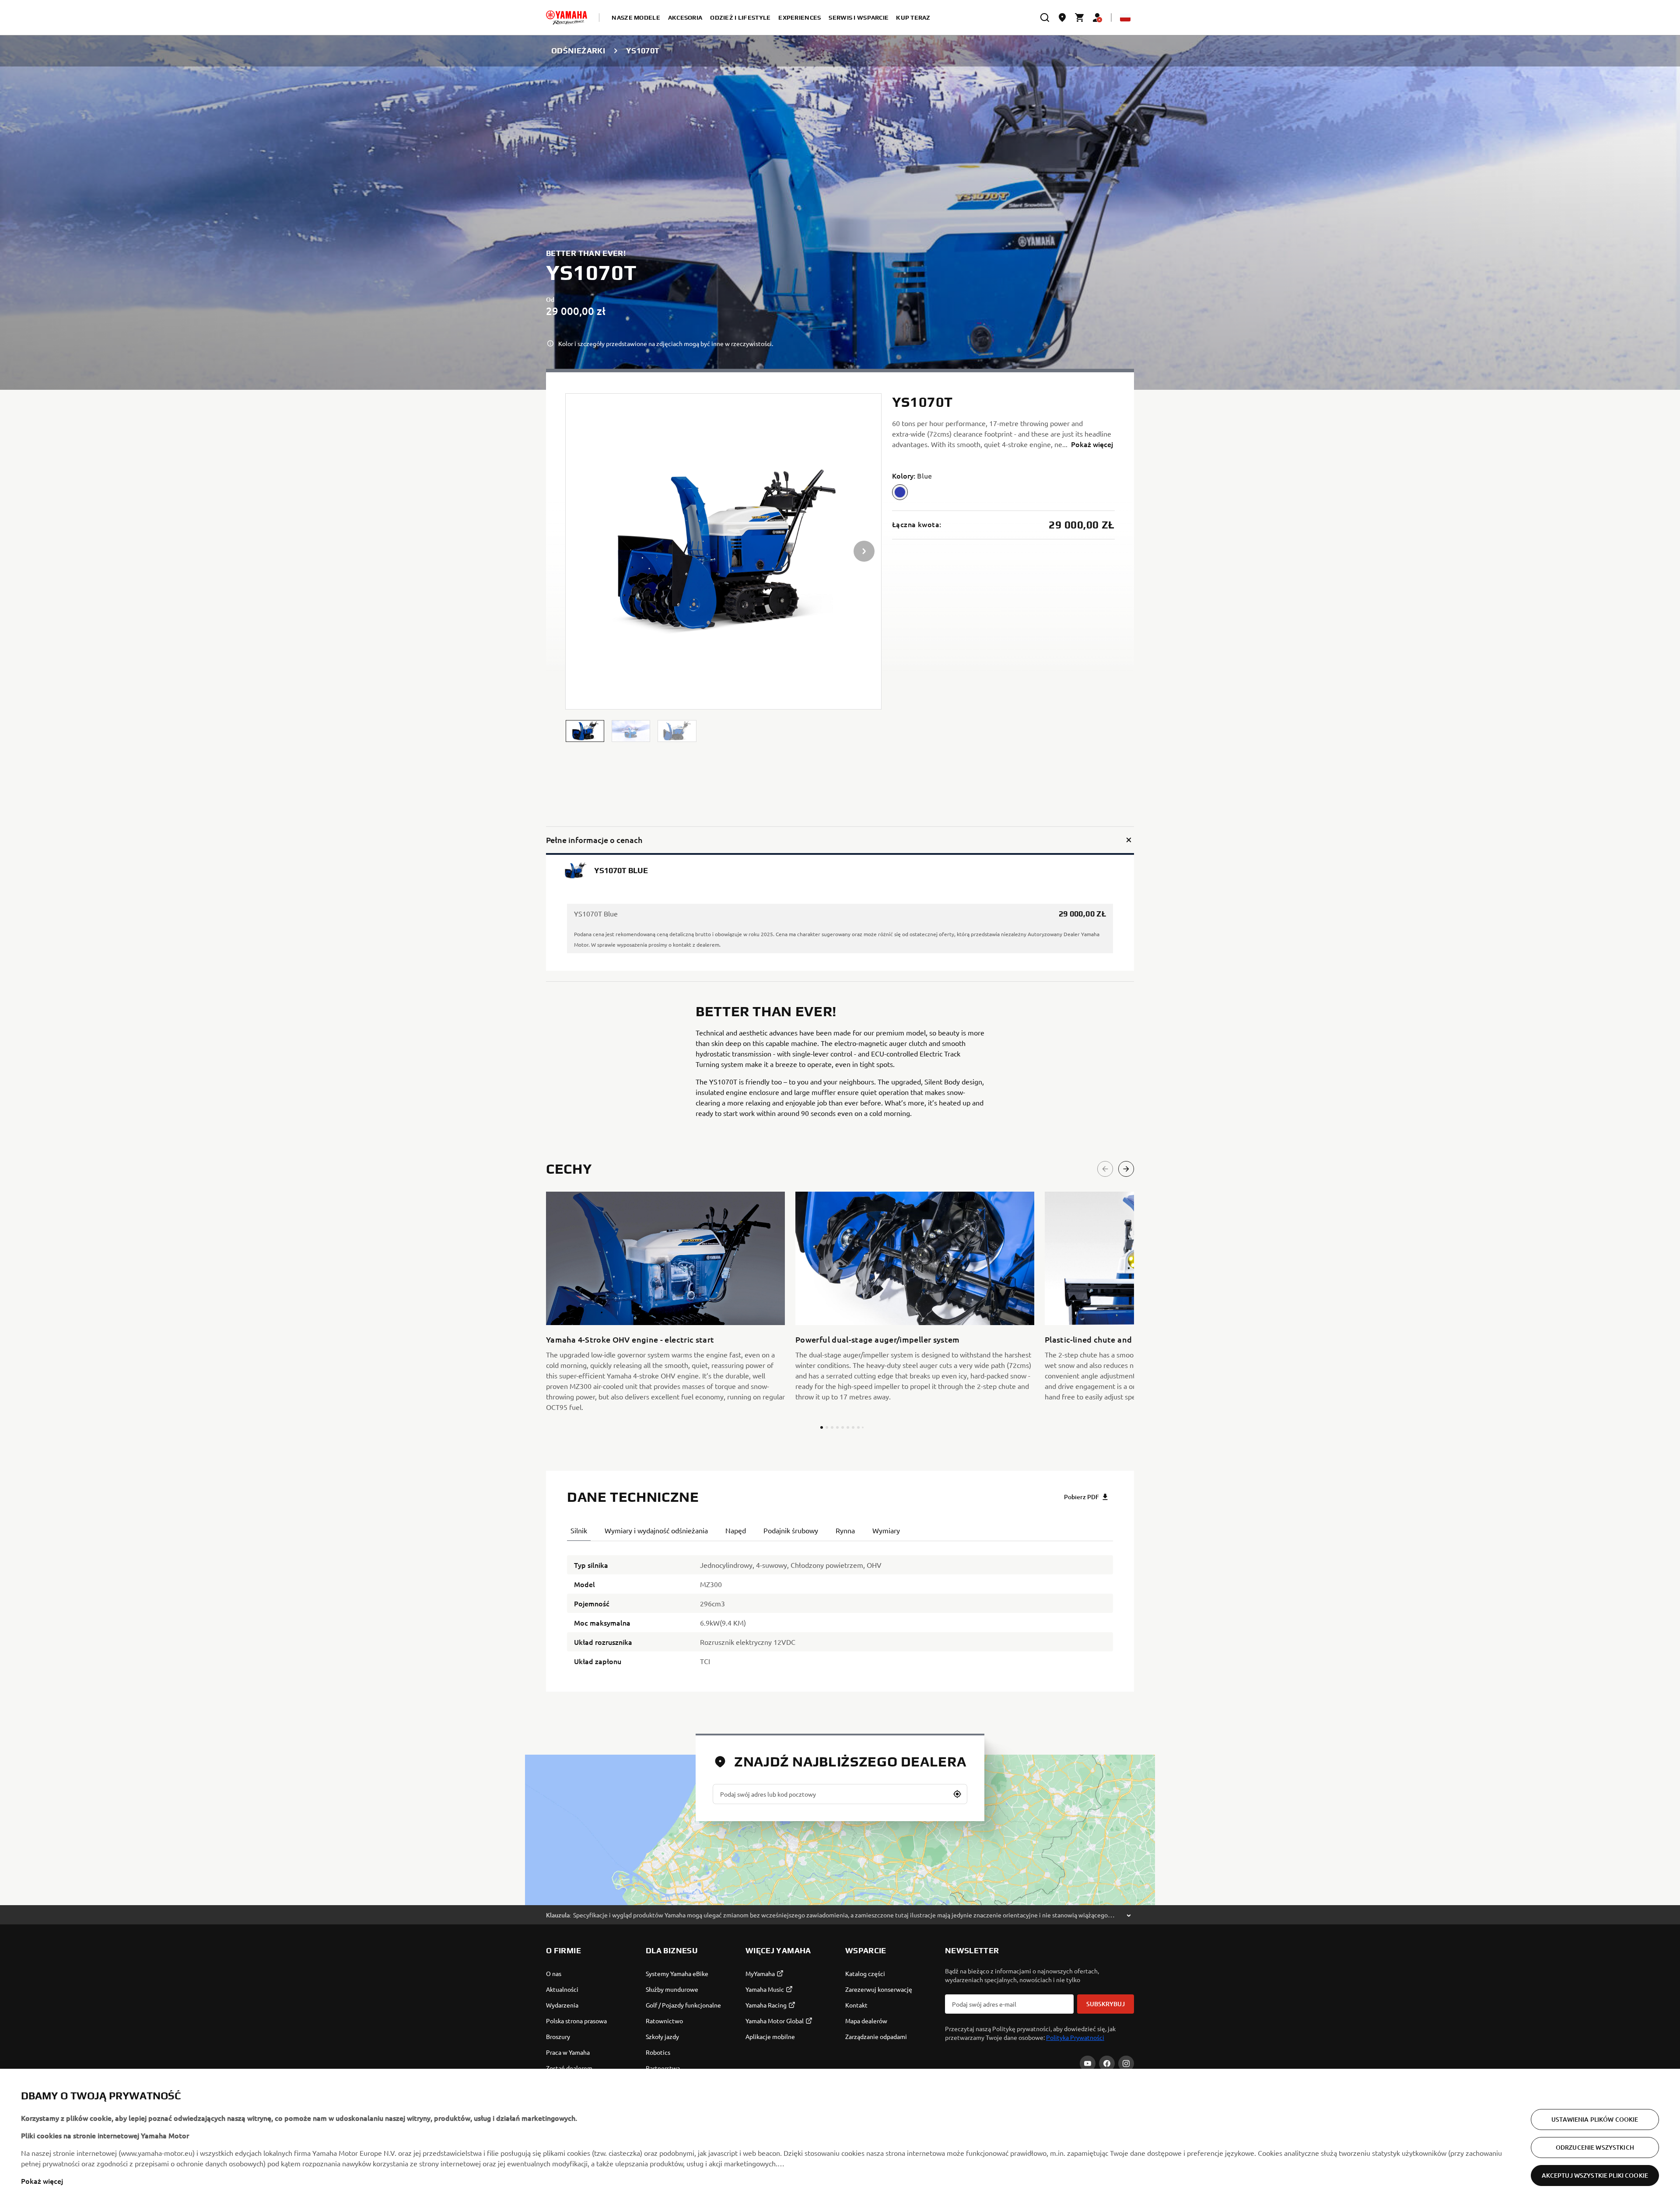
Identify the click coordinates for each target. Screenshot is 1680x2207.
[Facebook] (1107, 2064)
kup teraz (913, 17)
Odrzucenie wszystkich (1595, 2147)
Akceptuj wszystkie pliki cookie (1595, 2175)
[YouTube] (1088, 2064)
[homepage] (567, 17)
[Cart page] (1080, 17)
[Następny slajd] (1126, 1169)
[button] (585, 731)
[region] (840, 2138)
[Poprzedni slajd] (1105, 1169)
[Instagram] (1126, 2064)
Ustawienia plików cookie (1595, 2119)
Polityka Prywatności (1075, 2037)
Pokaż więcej (42, 2181)
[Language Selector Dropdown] (1125, 17)
